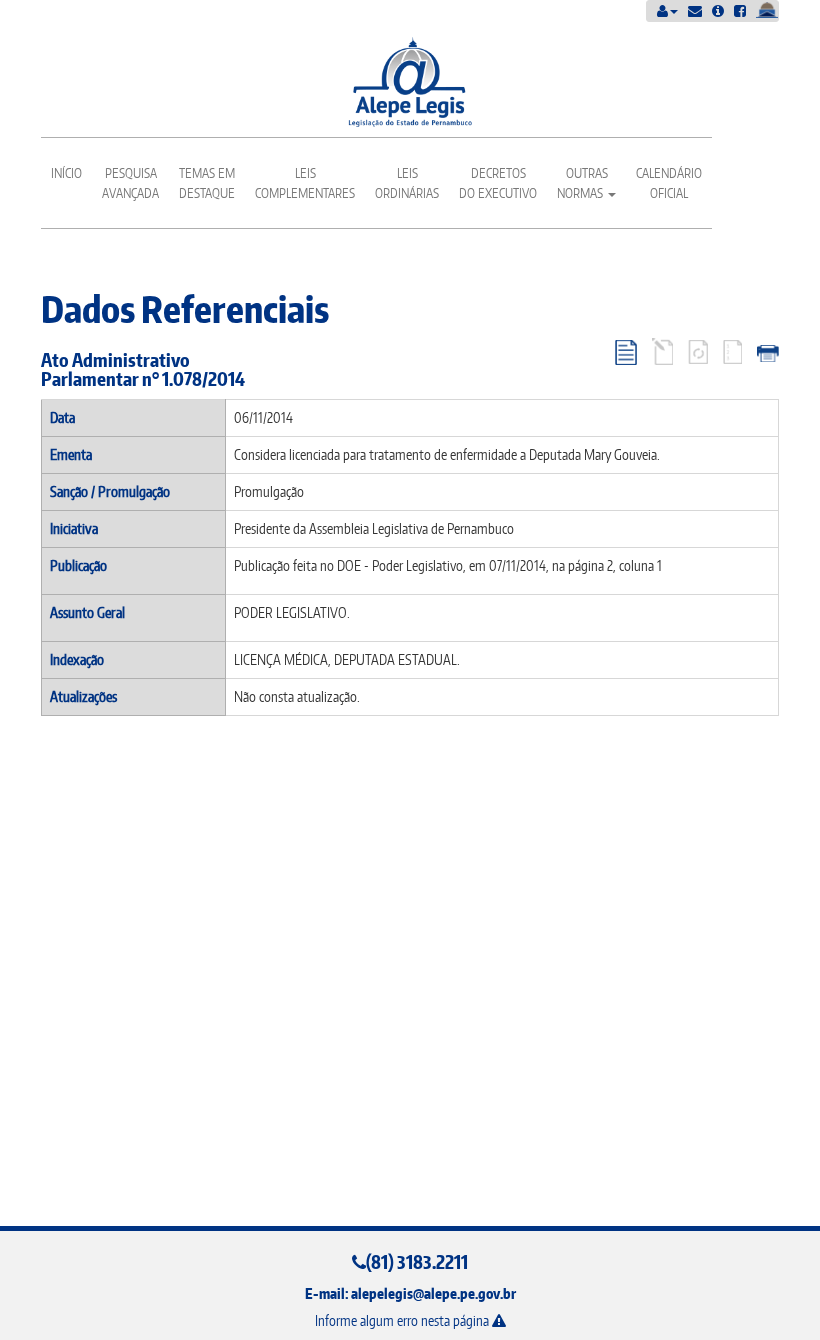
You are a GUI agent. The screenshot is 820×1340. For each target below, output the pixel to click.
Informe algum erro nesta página (403, 1320)
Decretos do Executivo (498, 183)
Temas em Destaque (207, 183)
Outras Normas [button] (582, 183)
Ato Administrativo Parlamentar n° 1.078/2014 (143, 369)
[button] (667, 10)
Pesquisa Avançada (130, 183)
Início (66, 173)
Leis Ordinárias (407, 183)
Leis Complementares (305, 183)
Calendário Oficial (669, 183)
